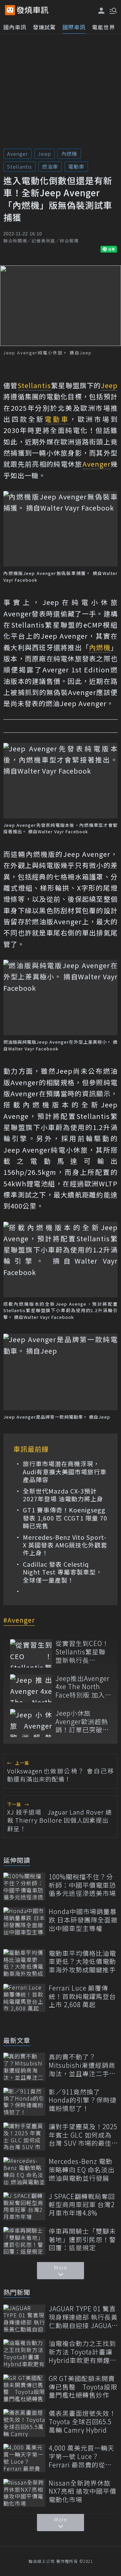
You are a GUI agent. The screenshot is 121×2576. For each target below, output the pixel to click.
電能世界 (104, 27)
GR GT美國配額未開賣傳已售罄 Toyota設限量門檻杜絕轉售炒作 (83, 2387)
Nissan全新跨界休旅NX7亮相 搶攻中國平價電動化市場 (83, 2491)
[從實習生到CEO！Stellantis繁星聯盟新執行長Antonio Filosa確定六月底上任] (31, 1653)
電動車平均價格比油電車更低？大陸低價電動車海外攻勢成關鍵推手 (82, 1962)
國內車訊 (15, 27)
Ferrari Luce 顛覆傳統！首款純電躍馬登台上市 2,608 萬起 (82, 1996)
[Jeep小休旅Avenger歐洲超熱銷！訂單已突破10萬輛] (31, 1723)
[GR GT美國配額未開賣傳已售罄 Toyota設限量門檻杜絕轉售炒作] (24, 2388)
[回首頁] (33, 10)
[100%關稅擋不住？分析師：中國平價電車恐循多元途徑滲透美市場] (24, 1887)
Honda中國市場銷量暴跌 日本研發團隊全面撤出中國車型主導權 (83, 1920)
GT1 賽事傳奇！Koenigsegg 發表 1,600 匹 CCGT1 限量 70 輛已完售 (65, 1518)
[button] (113, 10)
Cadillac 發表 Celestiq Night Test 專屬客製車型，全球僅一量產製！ (63, 1572)
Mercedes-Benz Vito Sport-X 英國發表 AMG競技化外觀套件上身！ (65, 1545)
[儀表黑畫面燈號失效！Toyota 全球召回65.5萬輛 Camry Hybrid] (24, 2423)
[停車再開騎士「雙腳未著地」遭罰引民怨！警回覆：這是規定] (24, 2241)
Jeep (45, 154)
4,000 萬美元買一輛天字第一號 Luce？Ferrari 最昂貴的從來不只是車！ (82, 2456)
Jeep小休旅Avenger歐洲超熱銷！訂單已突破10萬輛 (83, 1721)
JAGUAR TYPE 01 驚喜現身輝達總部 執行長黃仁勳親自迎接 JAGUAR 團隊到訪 (83, 2317)
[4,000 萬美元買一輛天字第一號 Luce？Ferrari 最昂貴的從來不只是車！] (24, 2458)
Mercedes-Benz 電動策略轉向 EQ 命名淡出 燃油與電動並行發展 (82, 2170)
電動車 (76, 166)
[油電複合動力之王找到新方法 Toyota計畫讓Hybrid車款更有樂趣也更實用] (24, 2353)
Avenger (17, 154)
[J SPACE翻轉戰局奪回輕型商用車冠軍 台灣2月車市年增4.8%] (24, 2206)
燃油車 (50, 166)
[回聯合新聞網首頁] (10, 10)
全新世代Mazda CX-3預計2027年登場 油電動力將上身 (63, 1495)
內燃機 (69, 154)
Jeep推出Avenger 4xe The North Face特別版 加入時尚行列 (83, 1687)
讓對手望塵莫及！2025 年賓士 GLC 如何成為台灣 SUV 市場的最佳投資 (83, 2135)
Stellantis (19, 166)
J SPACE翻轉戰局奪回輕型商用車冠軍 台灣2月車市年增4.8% (82, 2205)
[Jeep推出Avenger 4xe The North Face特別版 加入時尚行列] (31, 1688)
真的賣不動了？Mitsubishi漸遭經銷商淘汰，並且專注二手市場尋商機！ (82, 2065)
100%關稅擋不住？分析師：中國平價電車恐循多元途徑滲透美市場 (82, 1885)
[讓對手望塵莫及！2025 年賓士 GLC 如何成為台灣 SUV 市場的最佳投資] (24, 2136)
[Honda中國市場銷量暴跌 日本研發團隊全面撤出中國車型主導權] (24, 1921)
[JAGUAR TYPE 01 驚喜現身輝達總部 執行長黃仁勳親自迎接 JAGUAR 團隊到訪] (24, 2319)
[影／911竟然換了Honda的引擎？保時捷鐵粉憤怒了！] (24, 2102)
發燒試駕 (44, 27)
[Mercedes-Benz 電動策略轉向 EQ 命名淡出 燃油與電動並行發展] (24, 2171)
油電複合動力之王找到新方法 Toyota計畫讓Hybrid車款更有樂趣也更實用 (83, 2352)
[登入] (102, 11)
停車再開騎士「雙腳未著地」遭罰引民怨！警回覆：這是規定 (82, 2239)
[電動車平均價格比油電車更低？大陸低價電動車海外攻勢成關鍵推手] (24, 1963)
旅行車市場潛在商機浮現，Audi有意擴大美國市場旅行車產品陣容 (65, 1472)
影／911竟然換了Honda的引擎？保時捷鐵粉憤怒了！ (83, 2100)
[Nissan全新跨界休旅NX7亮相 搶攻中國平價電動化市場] (24, 2493)
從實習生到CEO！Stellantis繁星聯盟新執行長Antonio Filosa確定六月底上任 (82, 1652)
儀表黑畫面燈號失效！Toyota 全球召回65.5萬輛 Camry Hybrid (82, 2422)
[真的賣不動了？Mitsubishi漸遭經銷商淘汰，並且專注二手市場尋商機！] (24, 2067)
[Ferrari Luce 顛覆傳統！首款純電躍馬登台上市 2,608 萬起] (24, 1998)
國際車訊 (74, 27)
